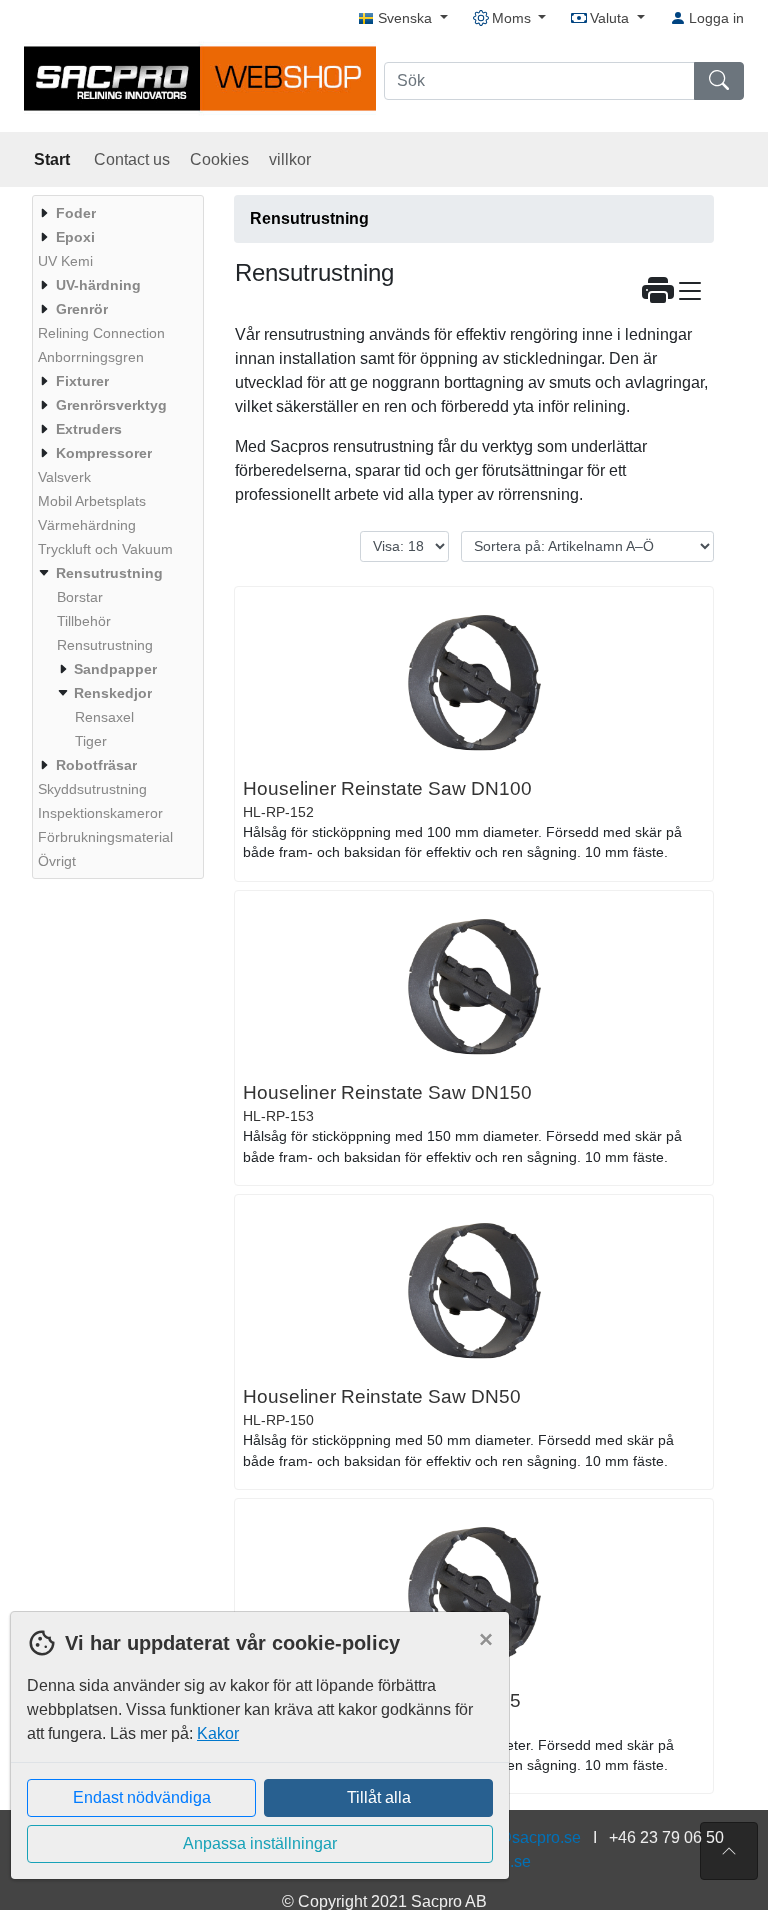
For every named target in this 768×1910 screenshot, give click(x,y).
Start (54, 159)
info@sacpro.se (525, 1837)
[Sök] (719, 81)
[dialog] (255, 1760)
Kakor (218, 1733)
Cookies (219, 159)
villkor (290, 159)
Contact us (132, 159)
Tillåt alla (379, 1797)
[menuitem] (115, 213)
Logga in (714, 18)
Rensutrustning (309, 218)
